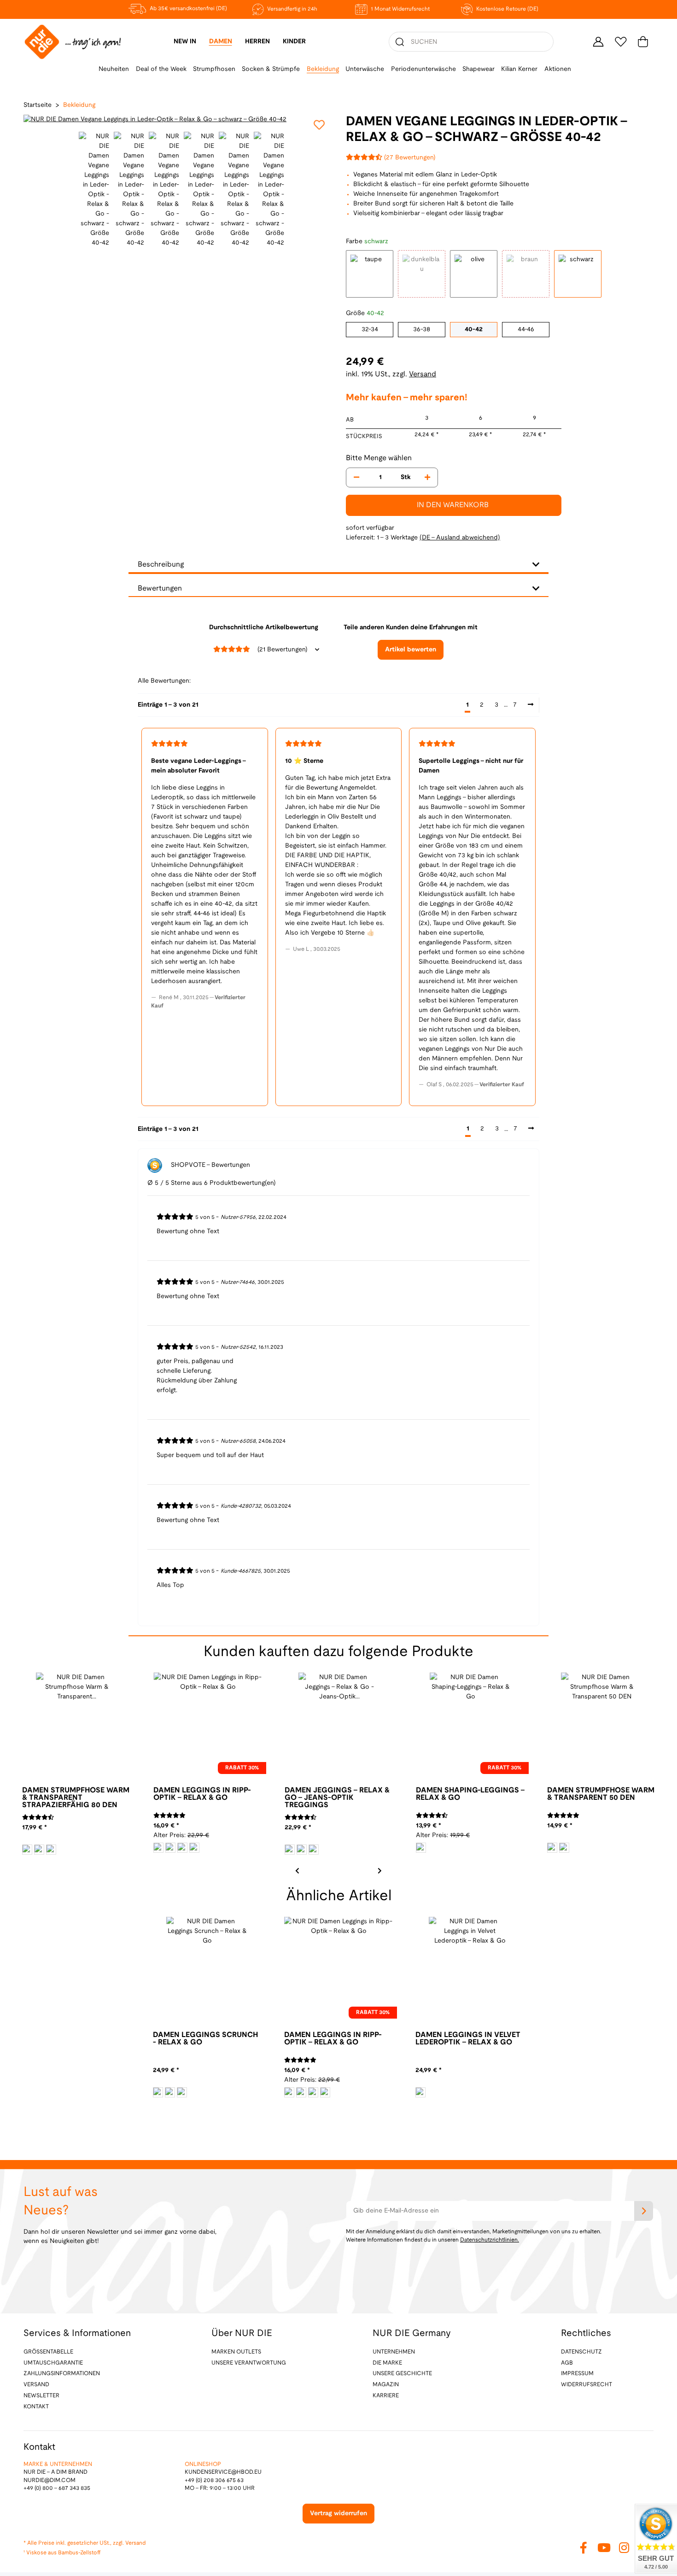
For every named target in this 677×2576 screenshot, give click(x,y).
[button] (598, 42)
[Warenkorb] (643, 42)
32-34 (370, 330)
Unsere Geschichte (402, 2374)
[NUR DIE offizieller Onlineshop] (73, 42)
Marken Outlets (236, 2352)
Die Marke (387, 2363)
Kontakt (36, 2407)
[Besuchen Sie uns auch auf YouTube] (604, 2548)
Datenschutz (581, 2352)
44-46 (526, 330)
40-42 (474, 330)
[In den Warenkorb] (7, 5)
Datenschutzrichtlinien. (490, 2240)
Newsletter (41, 2396)
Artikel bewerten (411, 650)
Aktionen (558, 69)
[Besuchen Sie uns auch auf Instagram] (624, 2548)
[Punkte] (39, 1850)
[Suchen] (400, 42)
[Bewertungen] (38, 1818)
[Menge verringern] (356, 477)
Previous (32, 120)
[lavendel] (182, 1848)
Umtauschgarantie (53, 2363)
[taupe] (158, 1848)
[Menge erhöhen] (427, 477)
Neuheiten (114, 69)
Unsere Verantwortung (249, 2363)
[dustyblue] (158, 2092)
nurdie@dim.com (50, 2480)
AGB (567, 2363)
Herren (257, 42)
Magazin (386, 2385)
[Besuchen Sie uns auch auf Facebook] (584, 2548)
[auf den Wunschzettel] (319, 125)
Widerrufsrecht (587, 2385)
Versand (423, 374)
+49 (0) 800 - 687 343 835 (57, 2488)
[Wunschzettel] (621, 42)
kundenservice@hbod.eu (223, 2472)
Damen (221, 42)
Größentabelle (48, 2352)
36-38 (422, 330)
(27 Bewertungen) (410, 158)
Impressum (577, 2374)
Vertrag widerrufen (338, 2514)
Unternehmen (394, 2352)
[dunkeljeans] (290, 1850)
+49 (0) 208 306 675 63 (214, 2480)
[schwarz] (51, 1850)
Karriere (386, 2396)
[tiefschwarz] (314, 1850)
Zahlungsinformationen (62, 2374)
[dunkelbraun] (170, 1848)
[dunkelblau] (27, 1850)
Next (379, 1870)
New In (185, 42)
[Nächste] (531, 705)
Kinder (294, 42)
